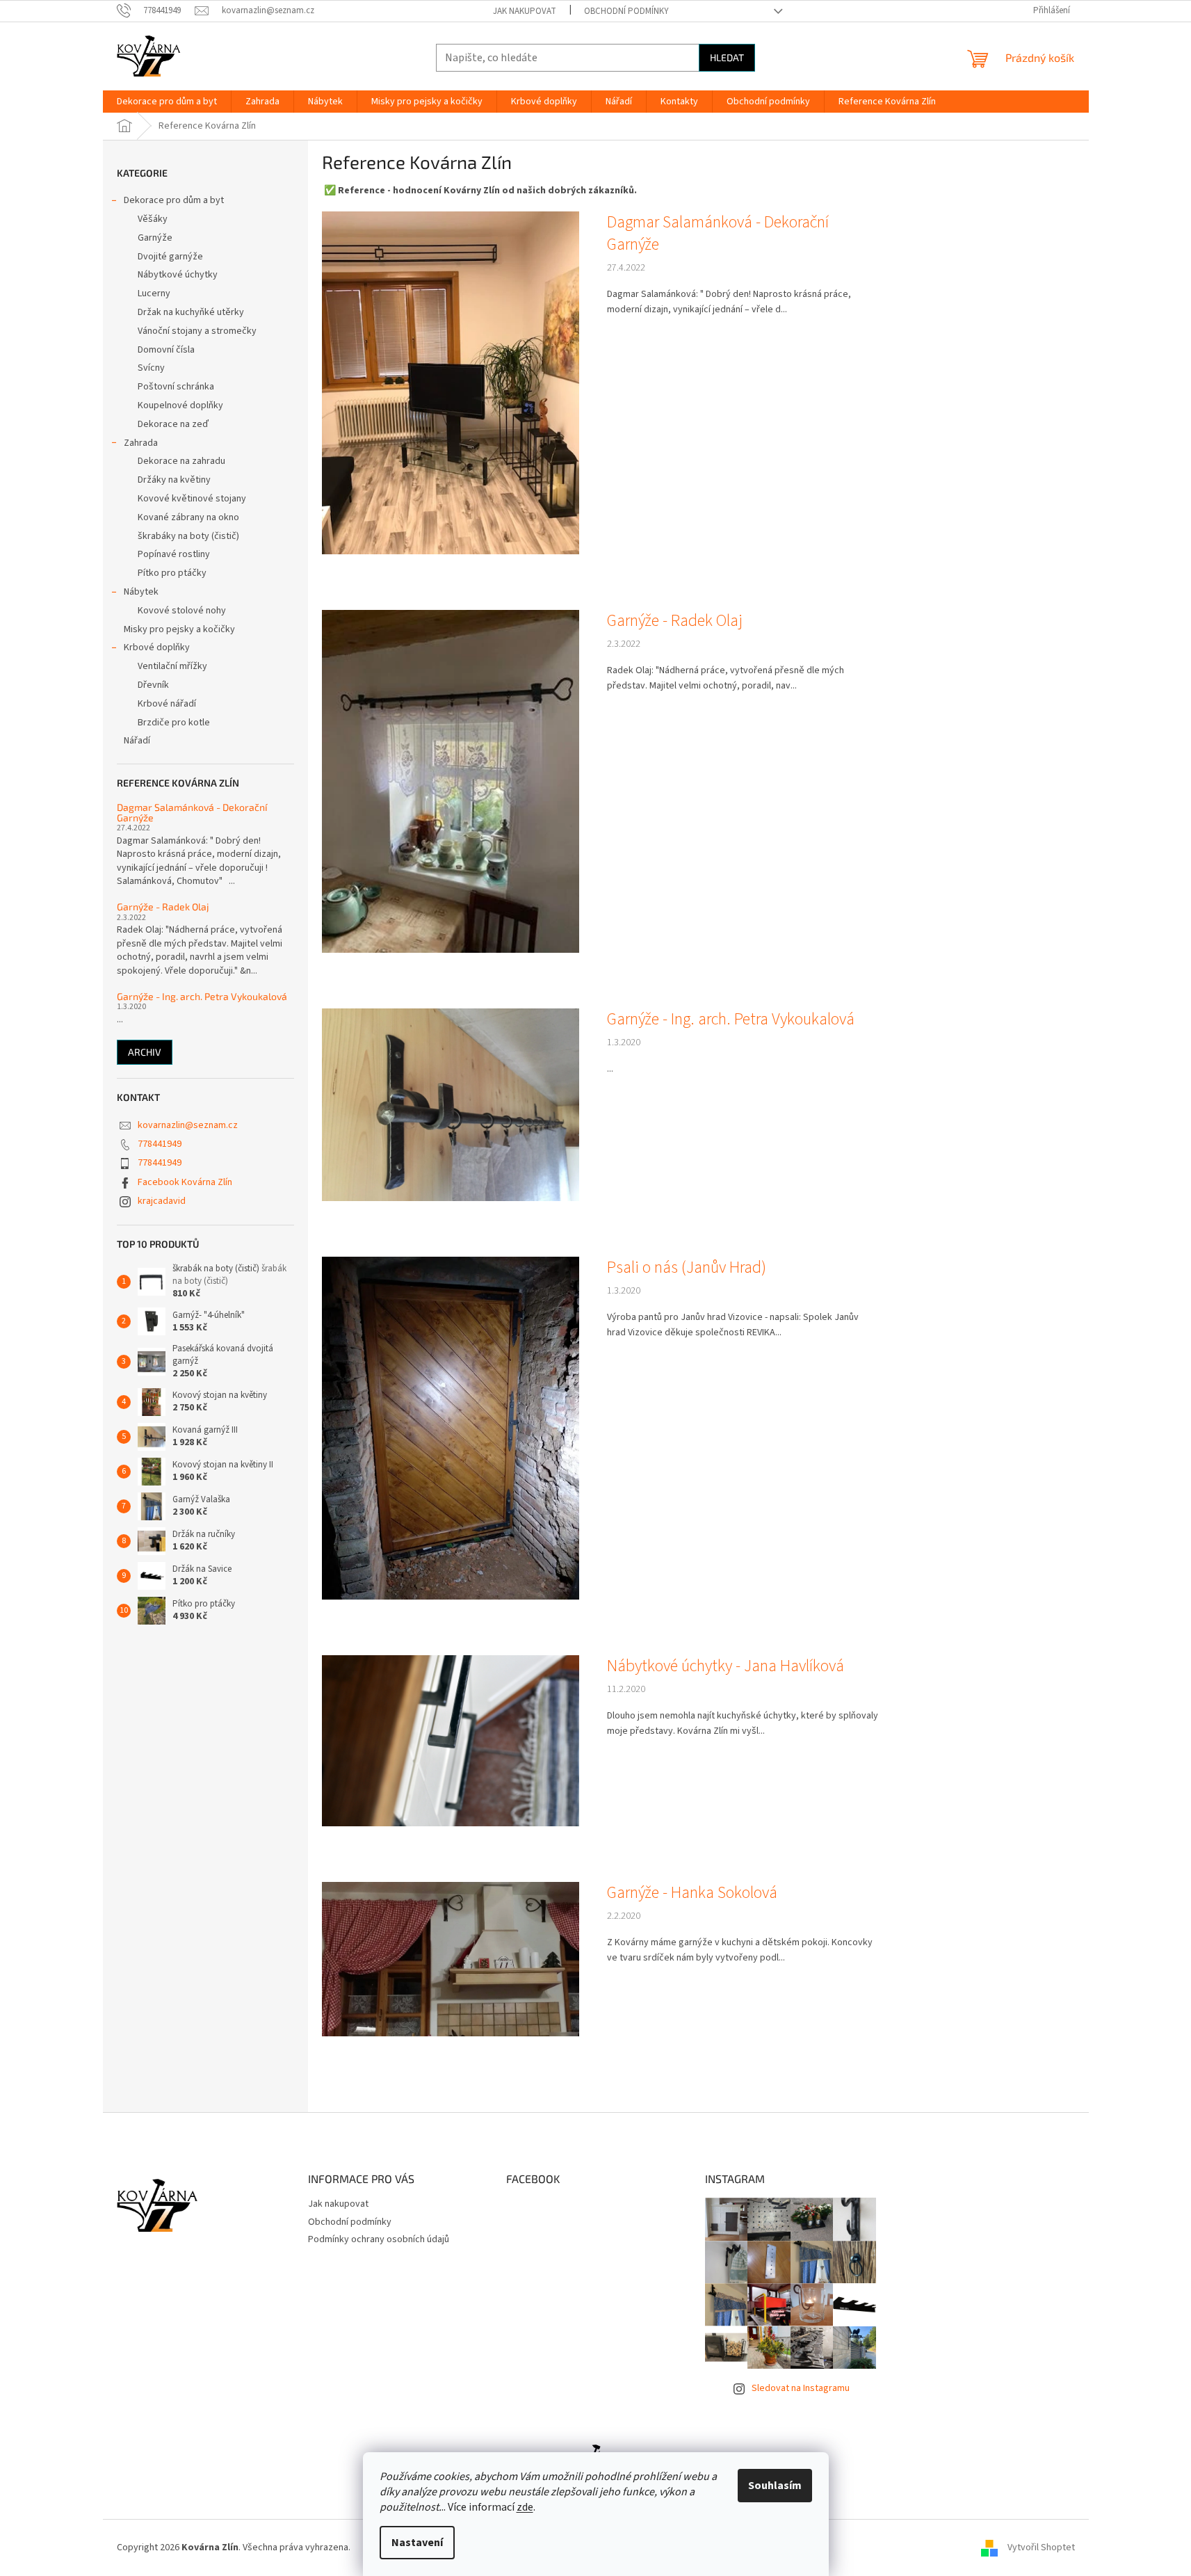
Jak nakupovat (525, 11)
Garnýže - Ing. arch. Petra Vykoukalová (202, 996)
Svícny (151, 368)
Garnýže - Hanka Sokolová (692, 1893)
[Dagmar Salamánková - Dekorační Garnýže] (451, 383)
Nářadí (137, 741)
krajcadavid (162, 1201)
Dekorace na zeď (173, 424)
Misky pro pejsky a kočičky (179, 629)
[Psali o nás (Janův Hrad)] (451, 1428)
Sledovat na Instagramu (801, 2388)
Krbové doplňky (157, 647)
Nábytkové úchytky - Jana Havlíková (726, 1666)
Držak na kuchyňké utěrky (191, 312)
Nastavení (417, 2543)
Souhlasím (775, 2486)
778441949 (160, 1144)
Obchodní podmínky (626, 11)
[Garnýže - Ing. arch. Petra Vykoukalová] (451, 1104)
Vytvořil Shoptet (1041, 2547)
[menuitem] (167, 102)
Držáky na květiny (174, 480)
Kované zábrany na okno (188, 517)
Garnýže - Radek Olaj (163, 907)
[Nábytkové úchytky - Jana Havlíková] (451, 1741)
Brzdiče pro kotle (174, 723)
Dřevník (153, 685)
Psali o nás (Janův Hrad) (687, 1268)
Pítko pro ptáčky (172, 573)
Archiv (145, 1052)
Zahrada (141, 443)
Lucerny (154, 293)
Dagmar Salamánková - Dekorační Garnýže (192, 813)
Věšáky (153, 219)
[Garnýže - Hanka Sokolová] (451, 1958)
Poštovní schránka (176, 387)
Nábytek (141, 592)
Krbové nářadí (167, 704)
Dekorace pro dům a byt (174, 200)
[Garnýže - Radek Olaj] (451, 781)
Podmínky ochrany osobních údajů (379, 2239)
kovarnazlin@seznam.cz (188, 1125)
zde (525, 2507)
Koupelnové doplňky (180, 405)
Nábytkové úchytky (178, 275)
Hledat (727, 57)
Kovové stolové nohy (182, 611)
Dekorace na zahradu (181, 461)
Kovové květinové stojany (192, 499)
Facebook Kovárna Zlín (185, 1182)
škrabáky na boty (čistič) (188, 536)
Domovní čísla (166, 350)
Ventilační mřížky (172, 666)
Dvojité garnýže (170, 257)
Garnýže (155, 238)
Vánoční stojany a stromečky (197, 331)
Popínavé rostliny (174, 554)
